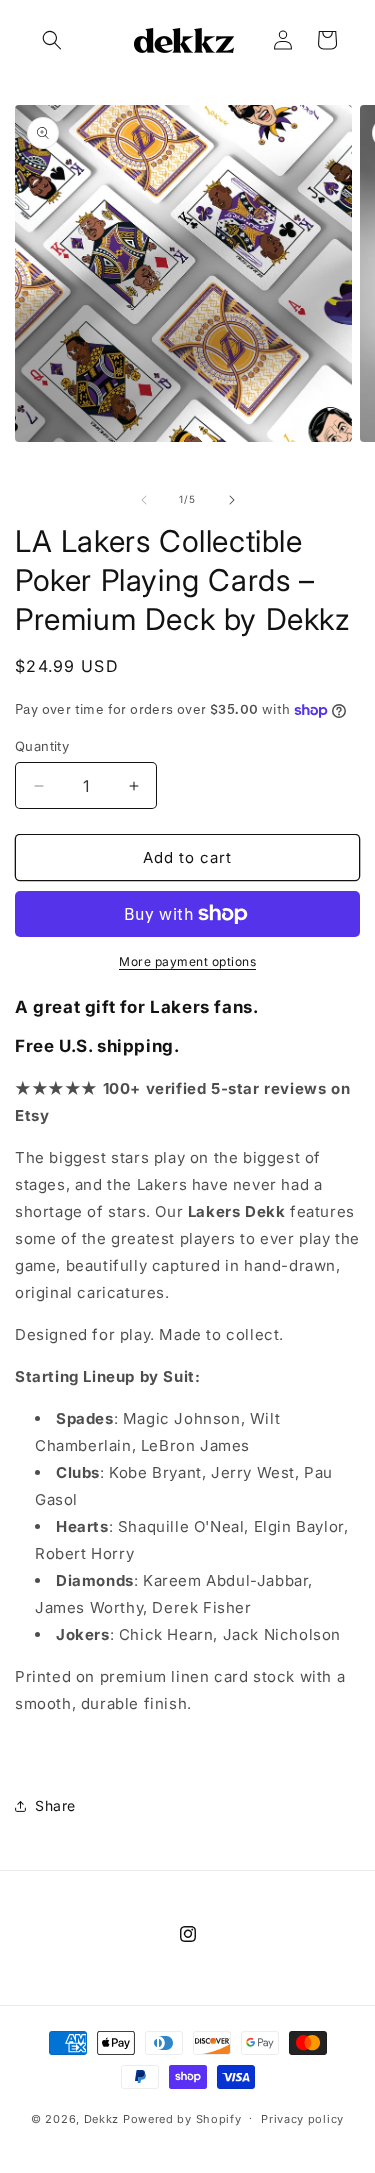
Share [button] (55, 1805)
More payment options (187, 961)
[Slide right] (232, 500)
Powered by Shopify (182, 2118)
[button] (52, 40)
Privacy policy (302, 2119)
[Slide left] (144, 500)
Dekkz (102, 2118)
